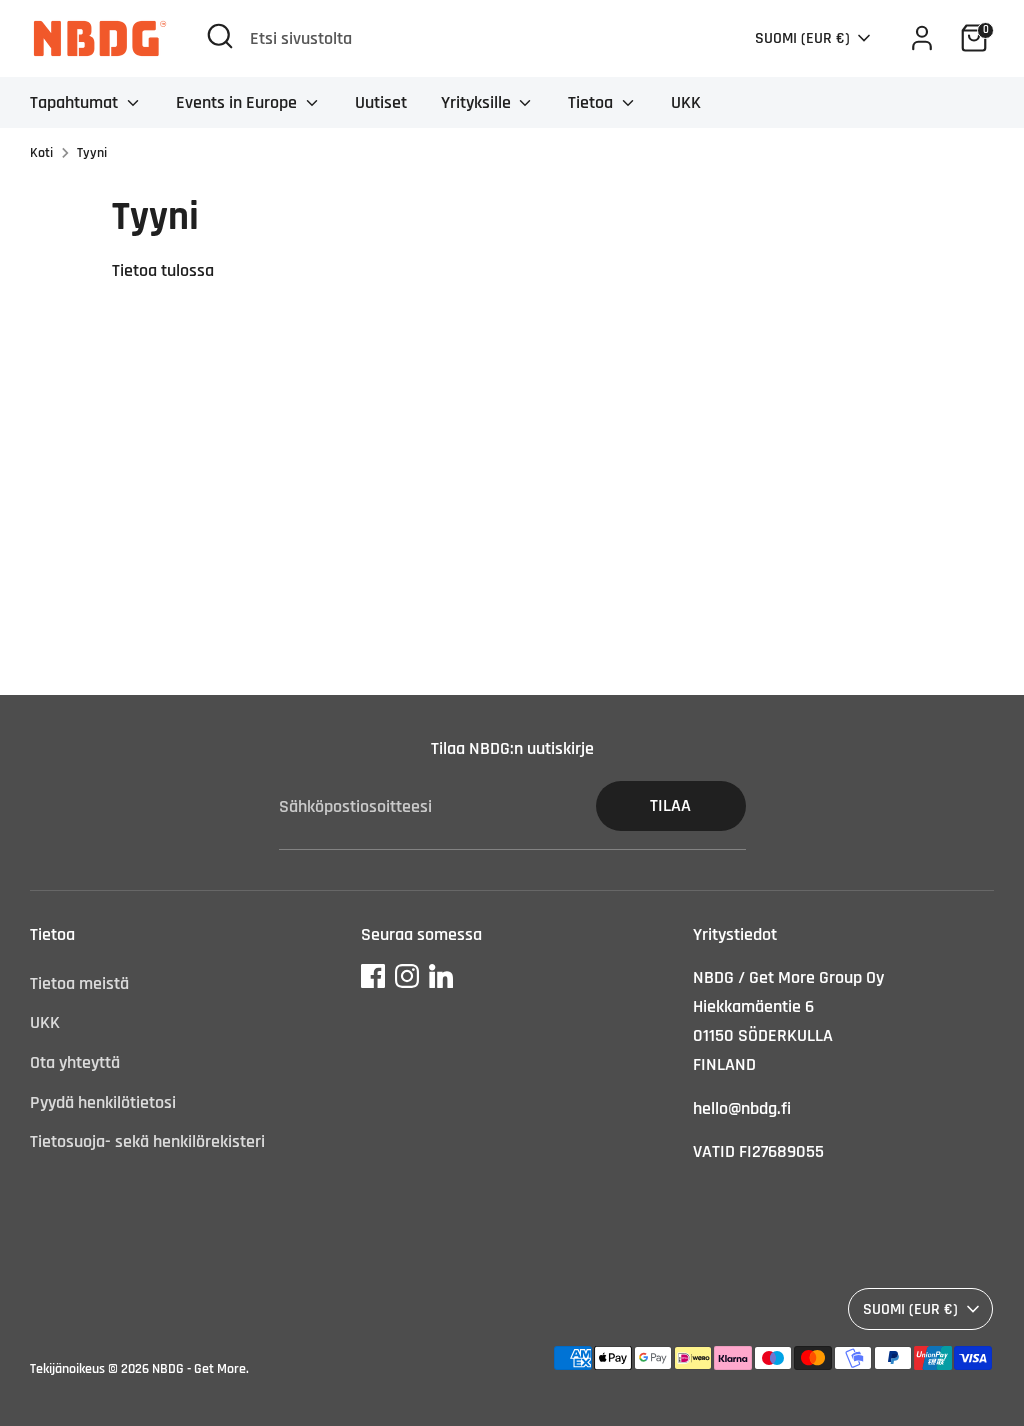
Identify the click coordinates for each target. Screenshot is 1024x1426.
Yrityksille (478, 102)
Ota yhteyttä (75, 1062)
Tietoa (592, 102)
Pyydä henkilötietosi (103, 1102)
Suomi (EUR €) (802, 38)
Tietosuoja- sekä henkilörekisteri (147, 1141)
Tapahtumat (76, 102)
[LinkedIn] (441, 976)
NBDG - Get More (199, 1369)
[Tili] (922, 38)
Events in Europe (238, 102)
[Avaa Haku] (220, 36)
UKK (686, 102)
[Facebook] (373, 976)
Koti (41, 153)
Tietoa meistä (79, 983)
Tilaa (670, 805)
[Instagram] (407, 976)
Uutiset (381, 102)
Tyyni (92, 153)
